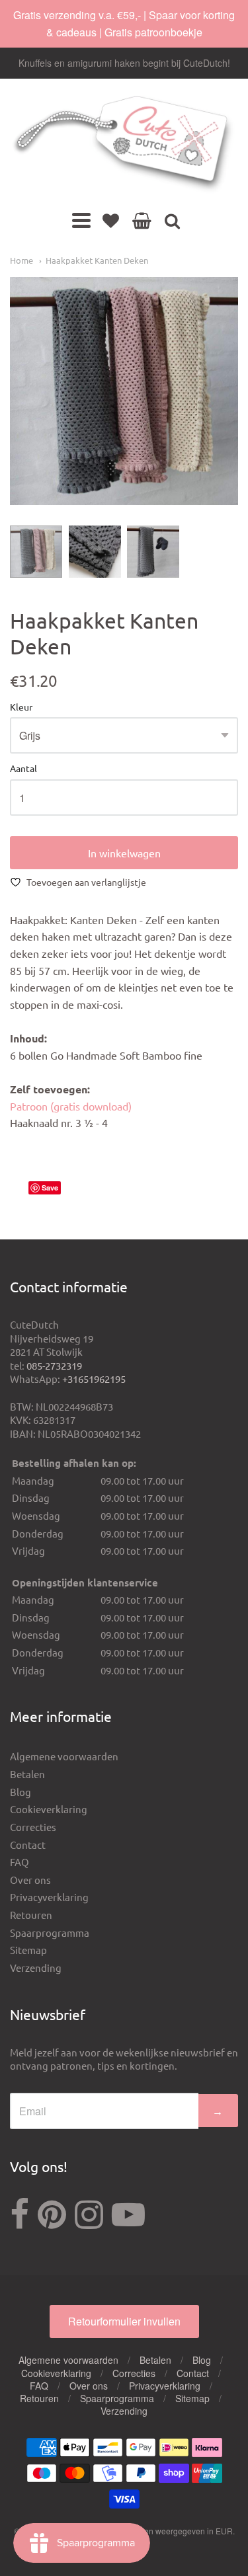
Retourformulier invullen (124, 2321)
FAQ (20, 1862)
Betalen (27, 1774)
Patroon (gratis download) (71, 1106)
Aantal (23, 769)
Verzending (36, 1968)
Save (50, 1188)
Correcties (33, 1827)
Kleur (21, 707)
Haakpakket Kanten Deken (97, 260)
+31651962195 (94, 1379)
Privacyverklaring (49, 1897)
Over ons (30, 1880)
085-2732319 (54, 1365)
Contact (28, 1845)
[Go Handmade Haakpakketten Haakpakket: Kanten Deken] (36, 552)
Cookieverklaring (49, 1809)
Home (21, 260)
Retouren (31, 1915)
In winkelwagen (124, 853)
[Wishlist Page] (111, 220)
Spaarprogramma (50, 1932)
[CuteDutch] (124, 145)
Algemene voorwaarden (64, 1756)
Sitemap (28, 1950)
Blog (21, 1792)
